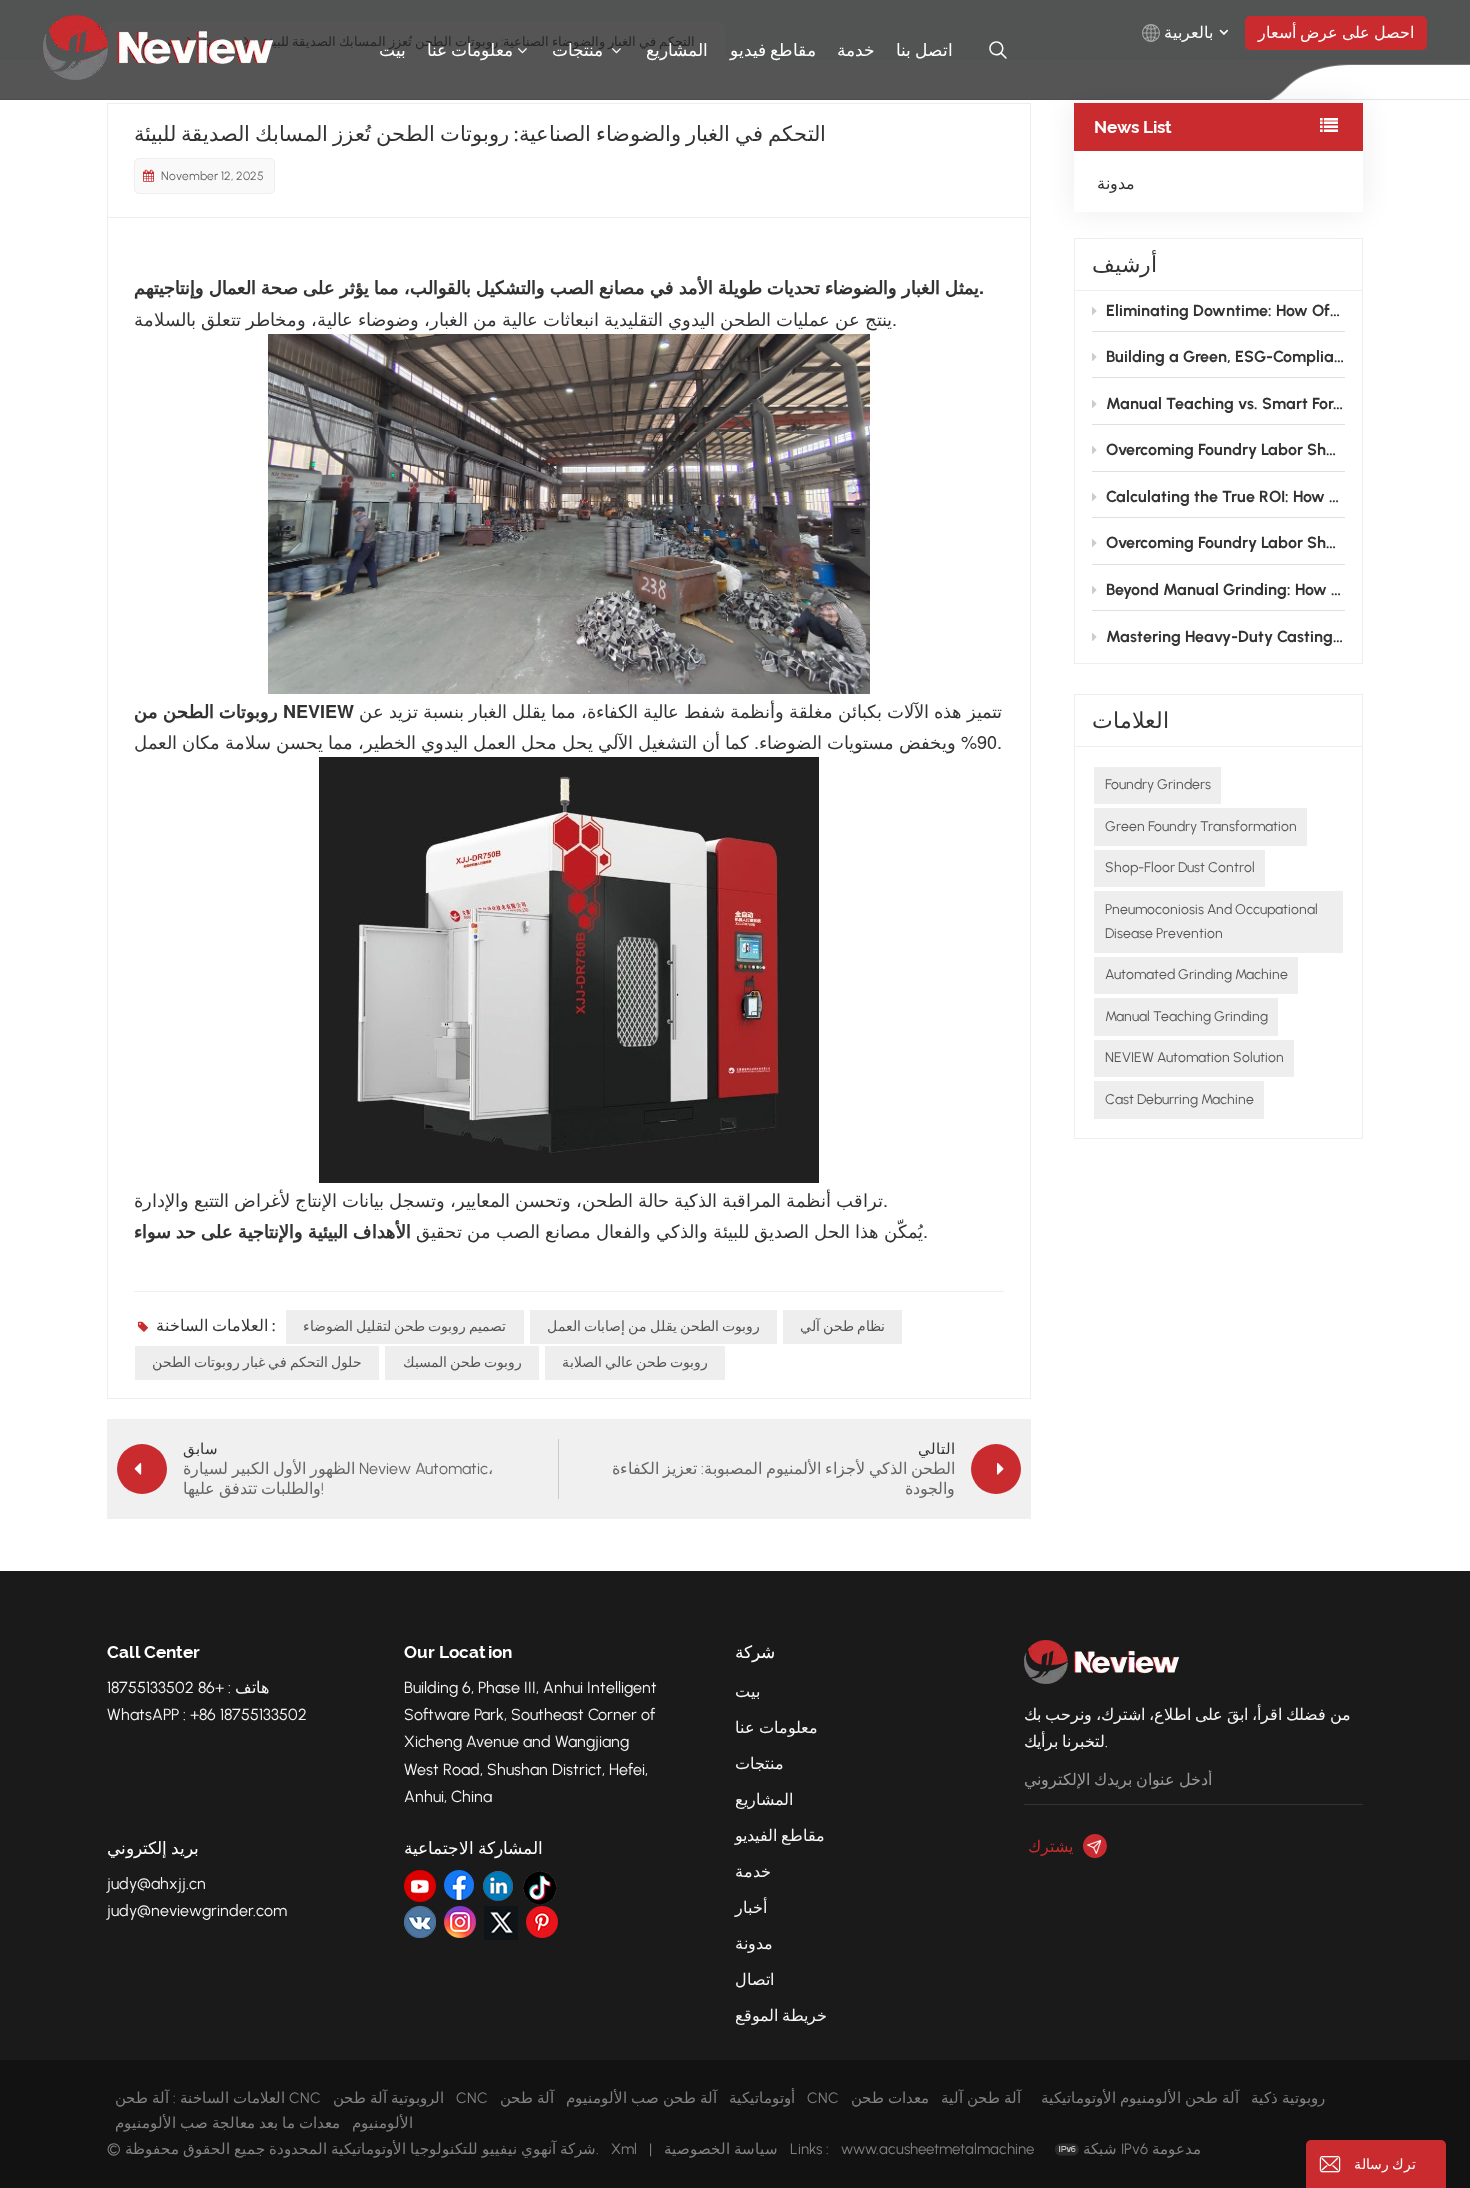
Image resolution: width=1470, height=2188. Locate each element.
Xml (624, 2149)
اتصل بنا (924, 50)
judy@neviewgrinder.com (197, 1910)
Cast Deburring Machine (1179, 1099)
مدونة (1116, 183)
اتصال (754, 1979)
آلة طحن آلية (981, 2098)
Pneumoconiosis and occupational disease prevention (1211, 921)
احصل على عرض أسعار (1336, 32)
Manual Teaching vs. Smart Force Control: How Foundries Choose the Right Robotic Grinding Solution (1225, 403)
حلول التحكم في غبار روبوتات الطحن (257, 1362)
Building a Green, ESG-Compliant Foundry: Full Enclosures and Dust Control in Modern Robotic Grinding (1225, 356)
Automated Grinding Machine (1196, 974)
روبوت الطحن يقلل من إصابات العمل (653, 1326)
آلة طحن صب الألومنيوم (641, 2098)
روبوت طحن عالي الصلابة (635, 1362)
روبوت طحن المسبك (462, 1362)
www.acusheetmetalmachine (937, 2149)
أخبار (751, 1907)
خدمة (856, 50)
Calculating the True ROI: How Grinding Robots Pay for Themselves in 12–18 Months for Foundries (1225, 496)
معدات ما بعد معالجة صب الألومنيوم (227, 2123)
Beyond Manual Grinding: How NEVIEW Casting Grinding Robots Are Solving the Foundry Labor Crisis (1225, 589)
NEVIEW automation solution (1194, 1057)
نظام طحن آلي (842, 1326)
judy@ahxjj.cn (156, 1883)
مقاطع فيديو (773, 50)
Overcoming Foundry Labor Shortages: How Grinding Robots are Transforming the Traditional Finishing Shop (1225, 449)
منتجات (579, 50)
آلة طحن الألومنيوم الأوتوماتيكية (1140, 2098)
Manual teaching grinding (1186, 1016)
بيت (392, 50)
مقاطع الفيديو (780, 1835)
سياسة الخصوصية (721, 2149)
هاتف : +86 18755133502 (188, 1687)
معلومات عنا (470, 50)
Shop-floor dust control (1180, 867)
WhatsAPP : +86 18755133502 (207, 1714)
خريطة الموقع (781, 2015)
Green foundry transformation (1201, 826)
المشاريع (677, 50)
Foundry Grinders (1158, 784)
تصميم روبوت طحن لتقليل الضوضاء (404, 1326)
